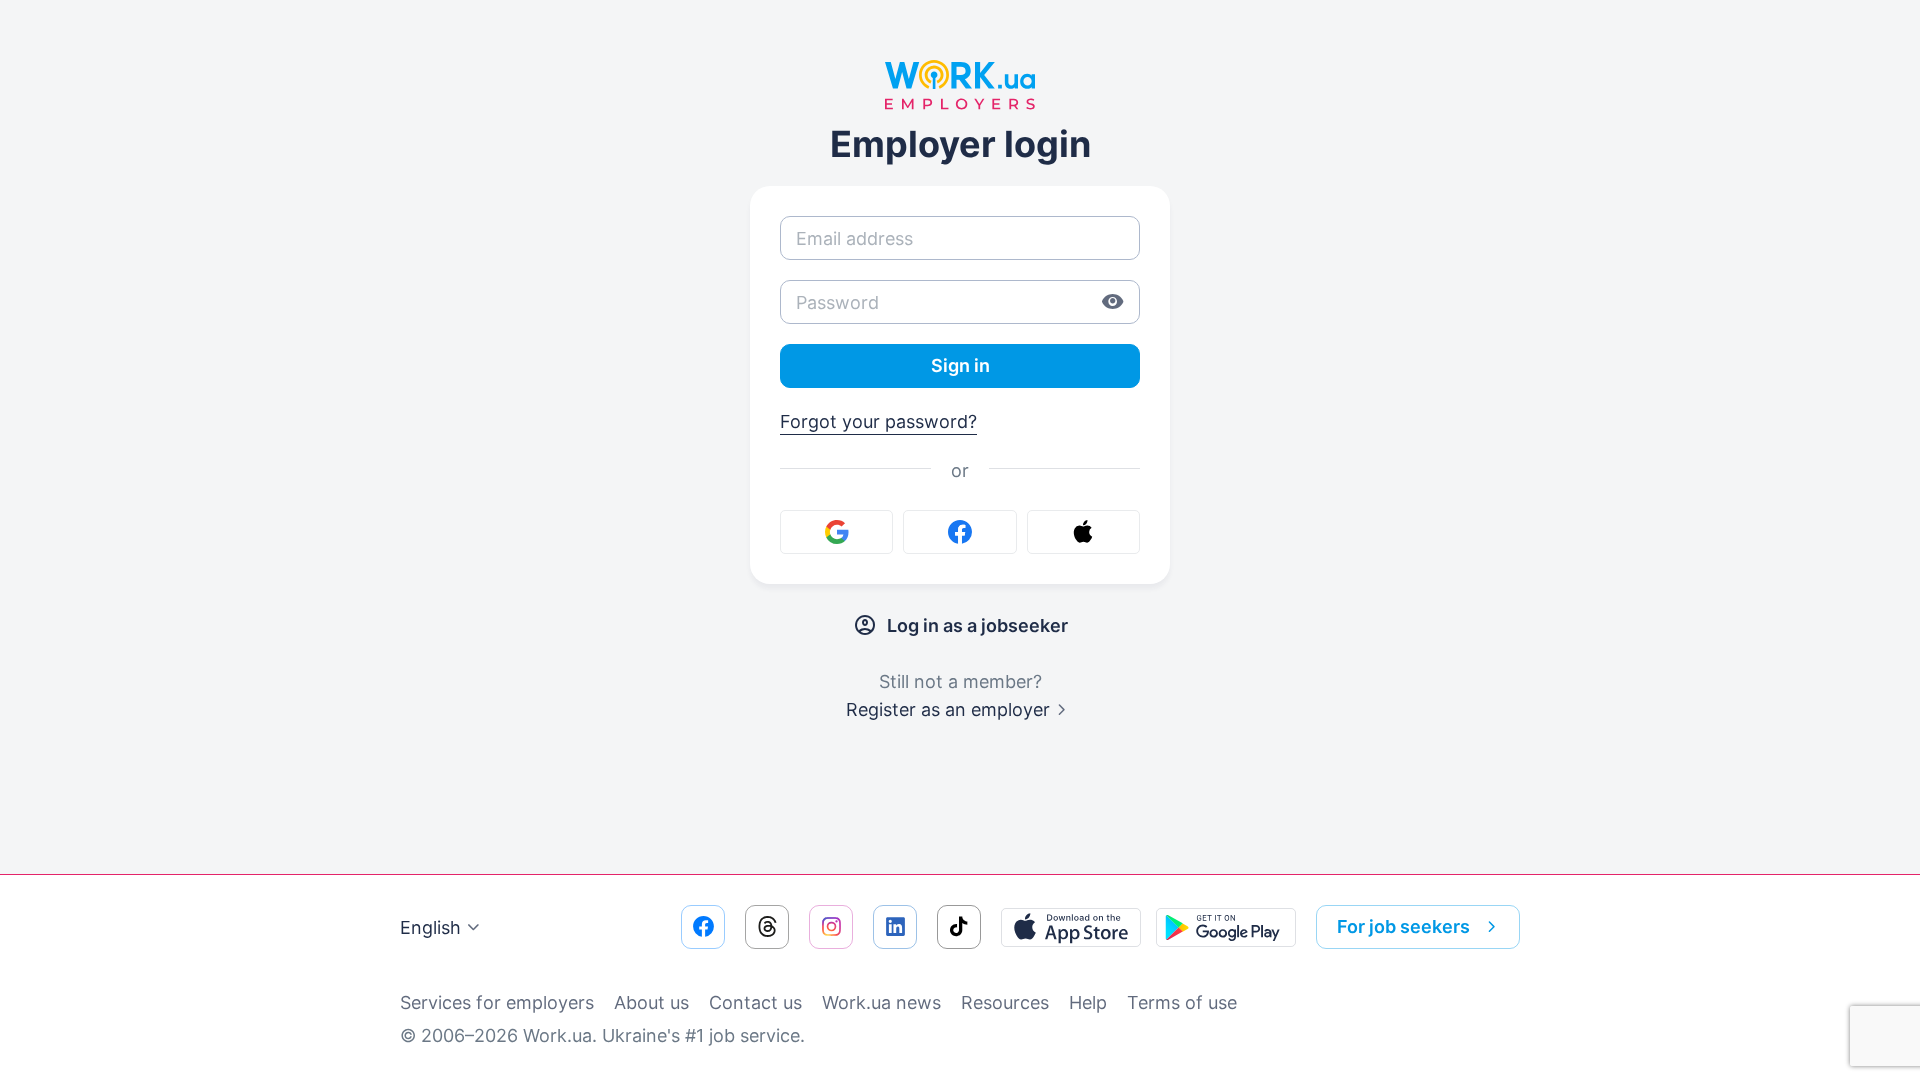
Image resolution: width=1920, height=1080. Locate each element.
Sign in (960, 365)
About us (651, 1002)
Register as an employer (948, 709)
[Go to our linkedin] (895, 927)
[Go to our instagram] (831, 927)
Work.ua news (881, 1002)
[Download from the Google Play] (1226, 927)
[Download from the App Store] (1071, 927)
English (430, 927)
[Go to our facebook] (703, 927)
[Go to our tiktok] (959, 927)
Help (1088, 1002)
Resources (1005, 1002)
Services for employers (497, 1002)
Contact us (755, 1002)
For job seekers (1403, 926)
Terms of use (1182, 1002)
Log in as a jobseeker (977, 625)
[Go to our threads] (767, 927)
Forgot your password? (878, 421)
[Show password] (1113, 302)
